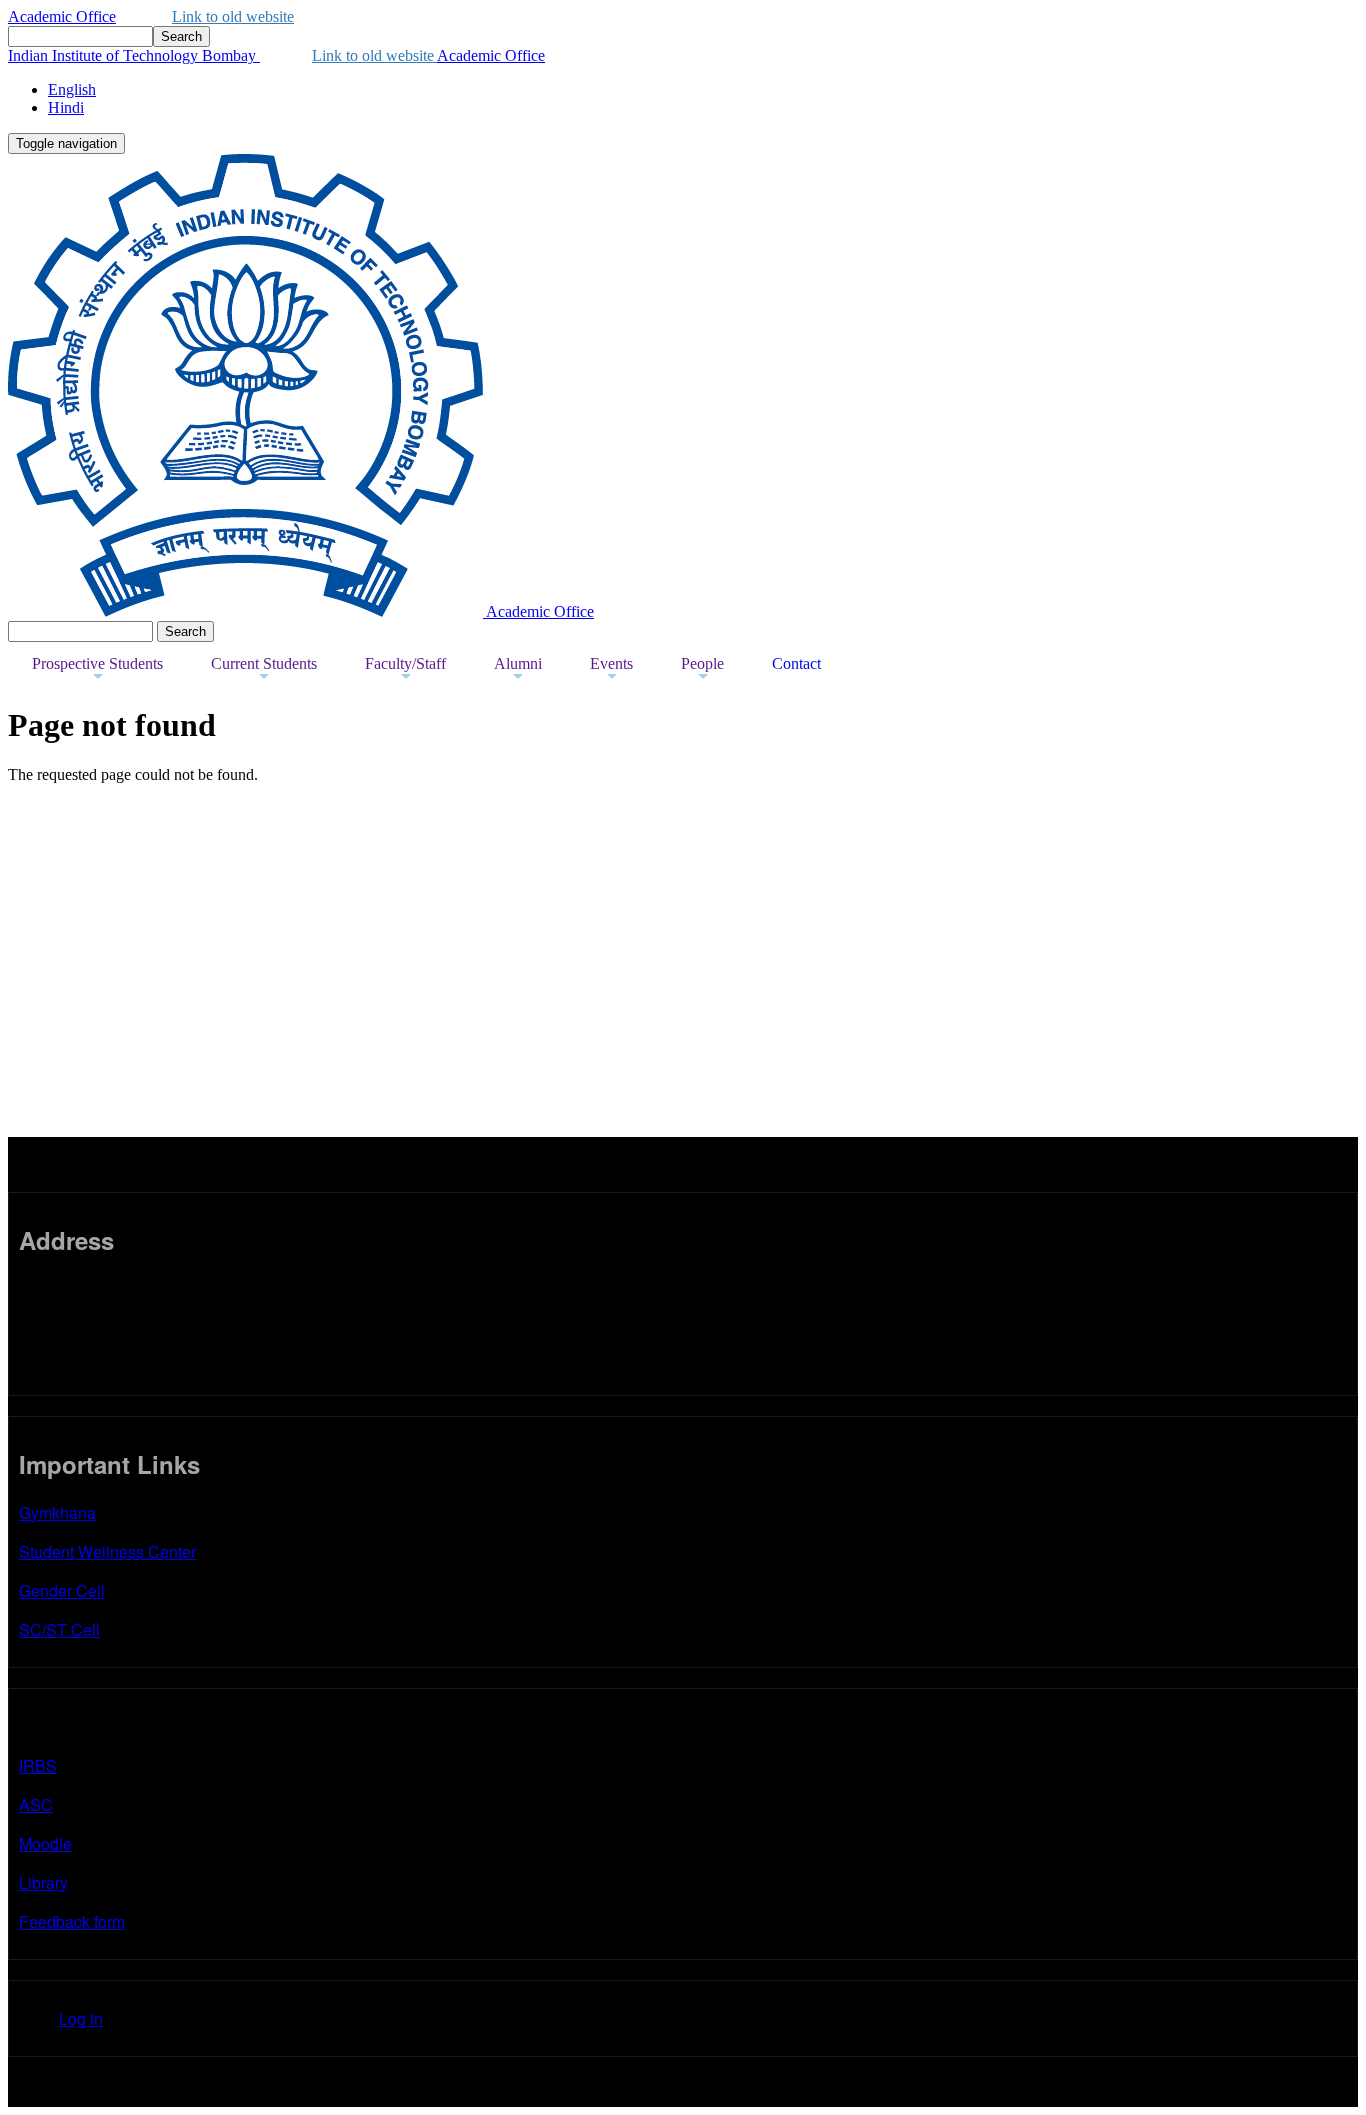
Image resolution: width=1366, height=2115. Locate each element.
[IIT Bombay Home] (247, 611)
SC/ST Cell (59, 1629)
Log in (81, 2018)
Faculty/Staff (405, 670)
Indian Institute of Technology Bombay (134, 55)
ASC (36, 1804)
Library (43, 1882)
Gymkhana (57, 1512)
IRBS (38, 1765)
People (702, 670)
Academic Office (62, 16)
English (72, 89)
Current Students (264, 670)
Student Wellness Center (107, 1551)
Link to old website (233, 16)
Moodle (45, 1843)
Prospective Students (97, 670)
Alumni (518, 670)
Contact (796, 663)
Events (611, 670)
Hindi (66, 107)
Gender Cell (62, 1590)
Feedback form (72, 1921)
